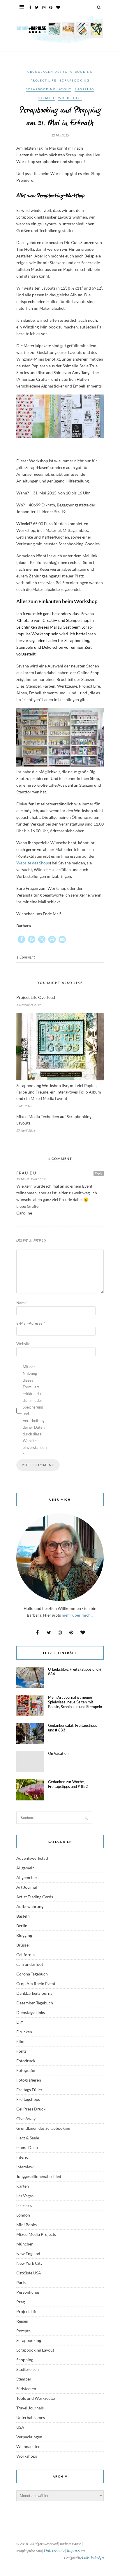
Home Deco (27, 2147)
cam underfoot (30, 1964)
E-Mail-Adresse (31, 1323)
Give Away (26, 2119)
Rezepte (23, 2331)
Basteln (23, 1916)
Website (23, 1344)
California (25, 1955)
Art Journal (27, 1887)
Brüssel (23, 1945)
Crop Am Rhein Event (36, 1984)
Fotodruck (26, 2061)
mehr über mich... (77, 1615)
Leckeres (24, 2205)
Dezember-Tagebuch (35, 2003)
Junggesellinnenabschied (39, 2176)
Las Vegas (25, 2196)
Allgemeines (27, 1877)
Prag (21, 2302)
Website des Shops (33, 863)
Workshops (70, 98)
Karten (23, 2186)
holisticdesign (93, 2557)
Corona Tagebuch (32, 1974)
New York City (29, 2263)
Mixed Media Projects (36, 2234)
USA (20, 2427)
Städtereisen (28, 2369)
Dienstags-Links (31, 2012)
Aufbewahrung (30, 1906)
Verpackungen (29, 2437)
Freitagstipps (28, 2099)
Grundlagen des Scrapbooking (60, 72)
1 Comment (25, 957)
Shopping (84, 89)
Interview (25, 2167)
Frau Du (26, 1173)
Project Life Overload (36, 997)
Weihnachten (28, 2446)
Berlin (22, 1926)
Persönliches (28, 2292)
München (25, 2244)
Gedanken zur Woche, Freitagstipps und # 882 (68, 1784)
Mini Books (27, 2225)
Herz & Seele (28, 2138)
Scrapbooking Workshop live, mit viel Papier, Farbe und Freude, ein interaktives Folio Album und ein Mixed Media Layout (59, 1092)
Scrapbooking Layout (49, 89)
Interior (23, 2157)
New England (28, 2254)
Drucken (24, 2032)
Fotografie (26, 2070)
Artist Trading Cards (35, 1897)
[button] (21, 939)
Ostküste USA (29, 2273)
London (23, 2215)
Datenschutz (54, 2550)
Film (20, 2041)
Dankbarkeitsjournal (35, 1993)
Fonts (21, 2051)
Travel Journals (30, 2408)
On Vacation (58, 1753)
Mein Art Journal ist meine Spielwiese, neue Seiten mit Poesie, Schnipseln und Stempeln (75, 1702)
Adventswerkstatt (32, 1858)
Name (23, 1303)
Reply (99, 1173)
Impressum (76, 2550)
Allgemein (25, 1868)
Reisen (22, 2321)
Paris (21, 2282)
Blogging (24, 1935)
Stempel (47, 98)
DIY (20, 2022)
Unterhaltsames (31, 2417)
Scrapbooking (75, 80)
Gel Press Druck (31, 2109)
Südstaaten (26, 2389)
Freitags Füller (29, 2090)
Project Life (44, 80)
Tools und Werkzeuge (36, 2398)
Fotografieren (29, 2080)
